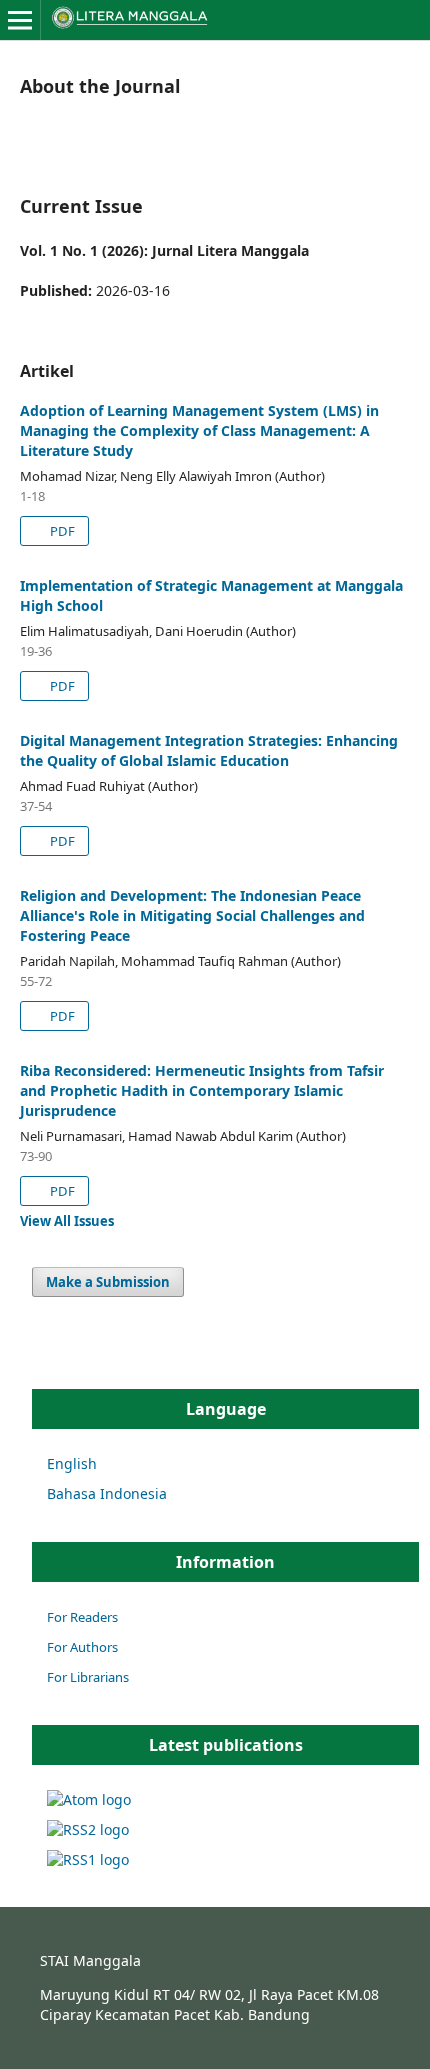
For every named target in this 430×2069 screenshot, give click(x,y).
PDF (61, 531)
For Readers (82, 1617)
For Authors (82, 1647)
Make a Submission (108, 1282)
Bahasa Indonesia (107, 1493)
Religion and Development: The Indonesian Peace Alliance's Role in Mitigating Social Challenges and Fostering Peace (192, 915)
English (72, 1463)
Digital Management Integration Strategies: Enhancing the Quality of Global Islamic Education (209, 750)
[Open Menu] (20, 20)
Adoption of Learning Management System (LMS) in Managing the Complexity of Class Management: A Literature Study (199, 430)
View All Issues (67, 1221)
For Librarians (88, 1677)
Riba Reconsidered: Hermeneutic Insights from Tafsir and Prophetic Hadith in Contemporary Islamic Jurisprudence (202, 1090)
